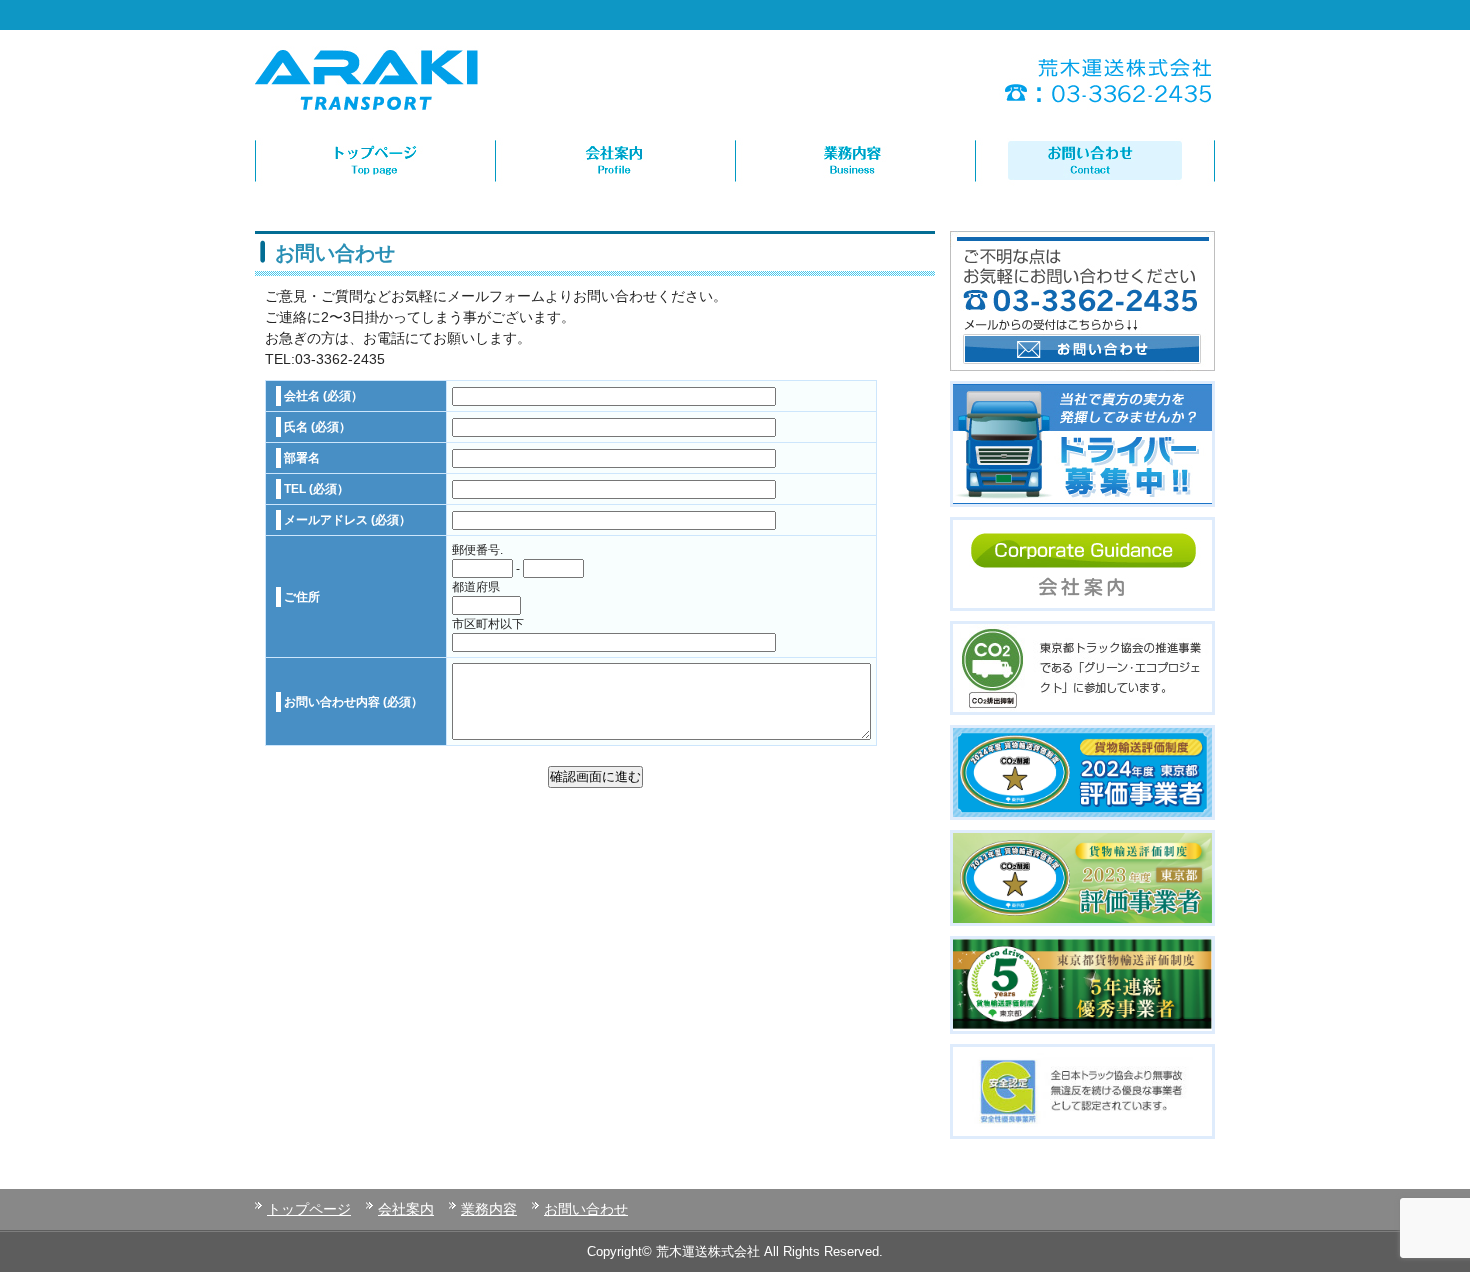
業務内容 (489, 1209)
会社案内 (406, 1209)
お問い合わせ (586, 1209)
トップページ (309, 1209)
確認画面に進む (595, 776)
